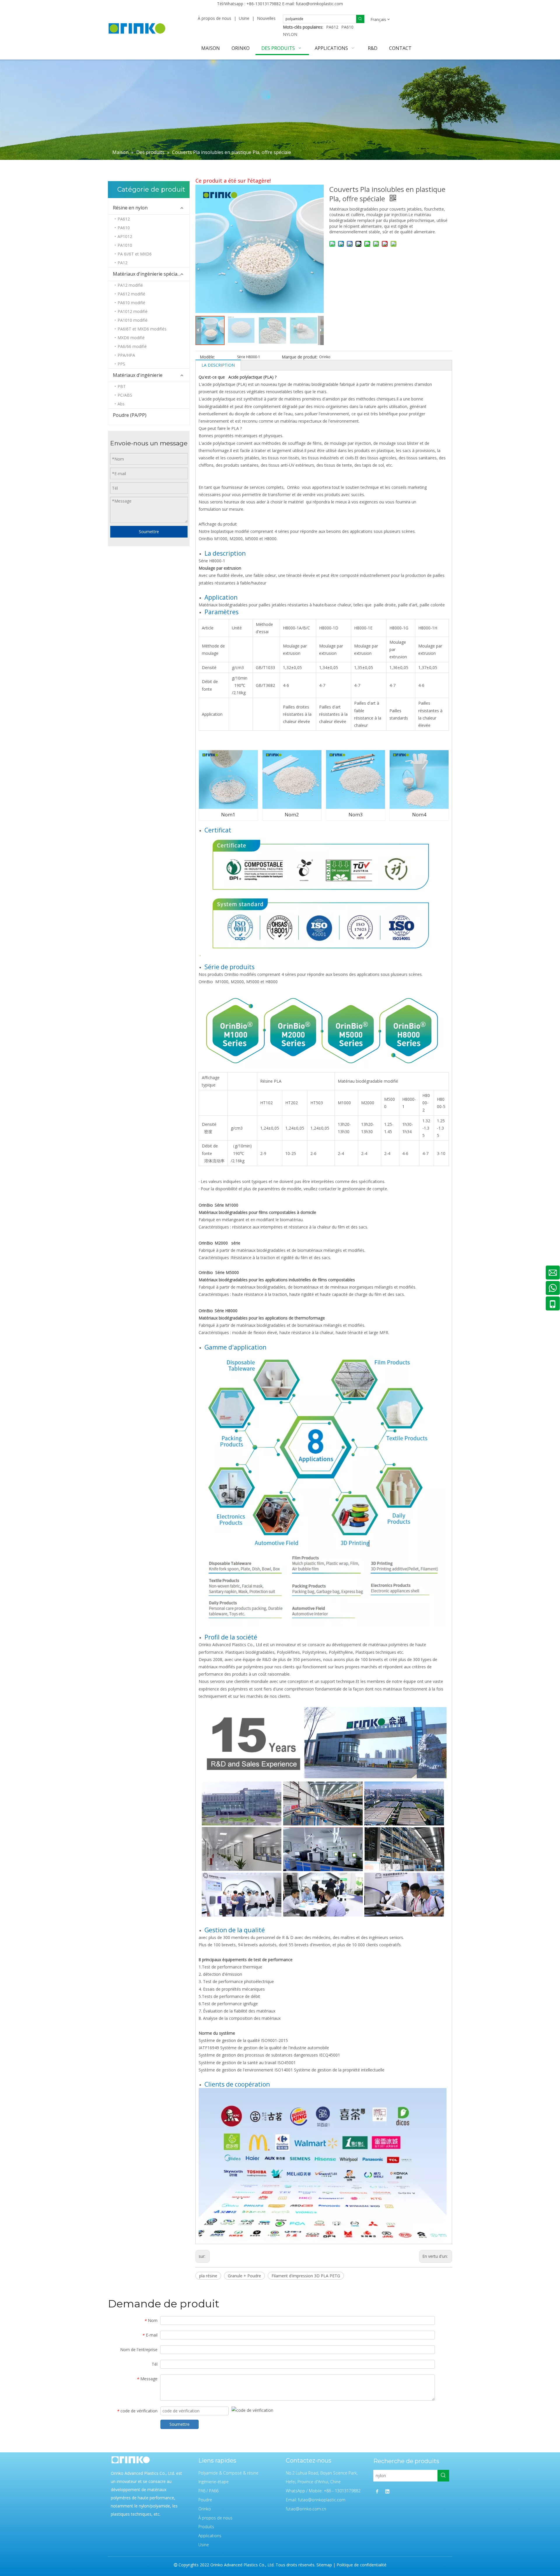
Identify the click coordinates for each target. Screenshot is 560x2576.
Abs (121, 404)
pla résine (208, 2276)
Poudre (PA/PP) (130, 415)
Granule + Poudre (244, 2276)
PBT (122, 386)
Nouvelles (266, 18)
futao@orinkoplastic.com (319, 4)
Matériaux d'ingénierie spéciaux (148, 274)
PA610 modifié (131, 303)
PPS (121, 364)
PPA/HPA (126, 355)
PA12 (123, 263)
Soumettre (149, 532)
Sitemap (324, 2565)
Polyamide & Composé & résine (228, 2473)
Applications (210, 2536)
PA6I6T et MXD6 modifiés (142, 329)
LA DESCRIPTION (218, 365)
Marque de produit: (300, 357)
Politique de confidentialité (362, 2565)
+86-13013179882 (264, 4)
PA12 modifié (130, 285)
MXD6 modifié (131, 338)
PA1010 (125, 245)
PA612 (332, 27)
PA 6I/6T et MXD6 (135, 254)
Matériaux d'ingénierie (138, 375)
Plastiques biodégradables (250, 1652)
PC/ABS (125, 395)
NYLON (290, 34)
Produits (206, 2527)
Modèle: (207, 357)
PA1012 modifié (133, 311)
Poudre (205, 2500)
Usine (244, 18)
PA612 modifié (131, 294)
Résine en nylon (130, 208)
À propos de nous (215, 18)
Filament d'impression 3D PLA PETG (306, 2276)
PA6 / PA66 (208, 2491)
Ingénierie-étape (213, 2482)
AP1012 (125, 236)
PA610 (347, 27)
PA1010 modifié (133, 320)
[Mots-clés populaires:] (360, 19)
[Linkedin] (387, 2491)
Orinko (205, 2509)
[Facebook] (377, 2491)
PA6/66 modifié (132, 346)
